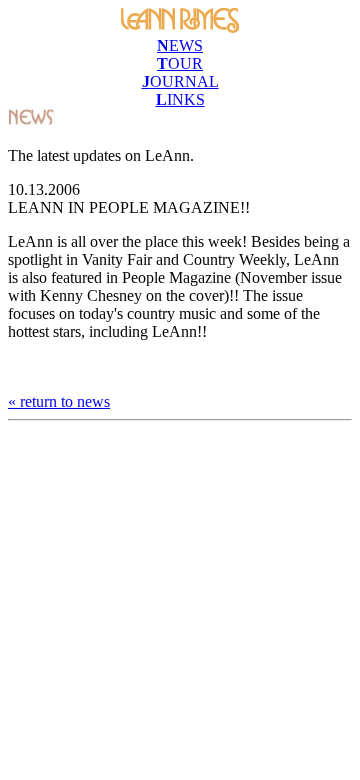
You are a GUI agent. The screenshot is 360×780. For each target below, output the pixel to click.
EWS (180, 45)
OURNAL (180, 81)
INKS (180, 99)
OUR (180, 63)
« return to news (59, 401)
